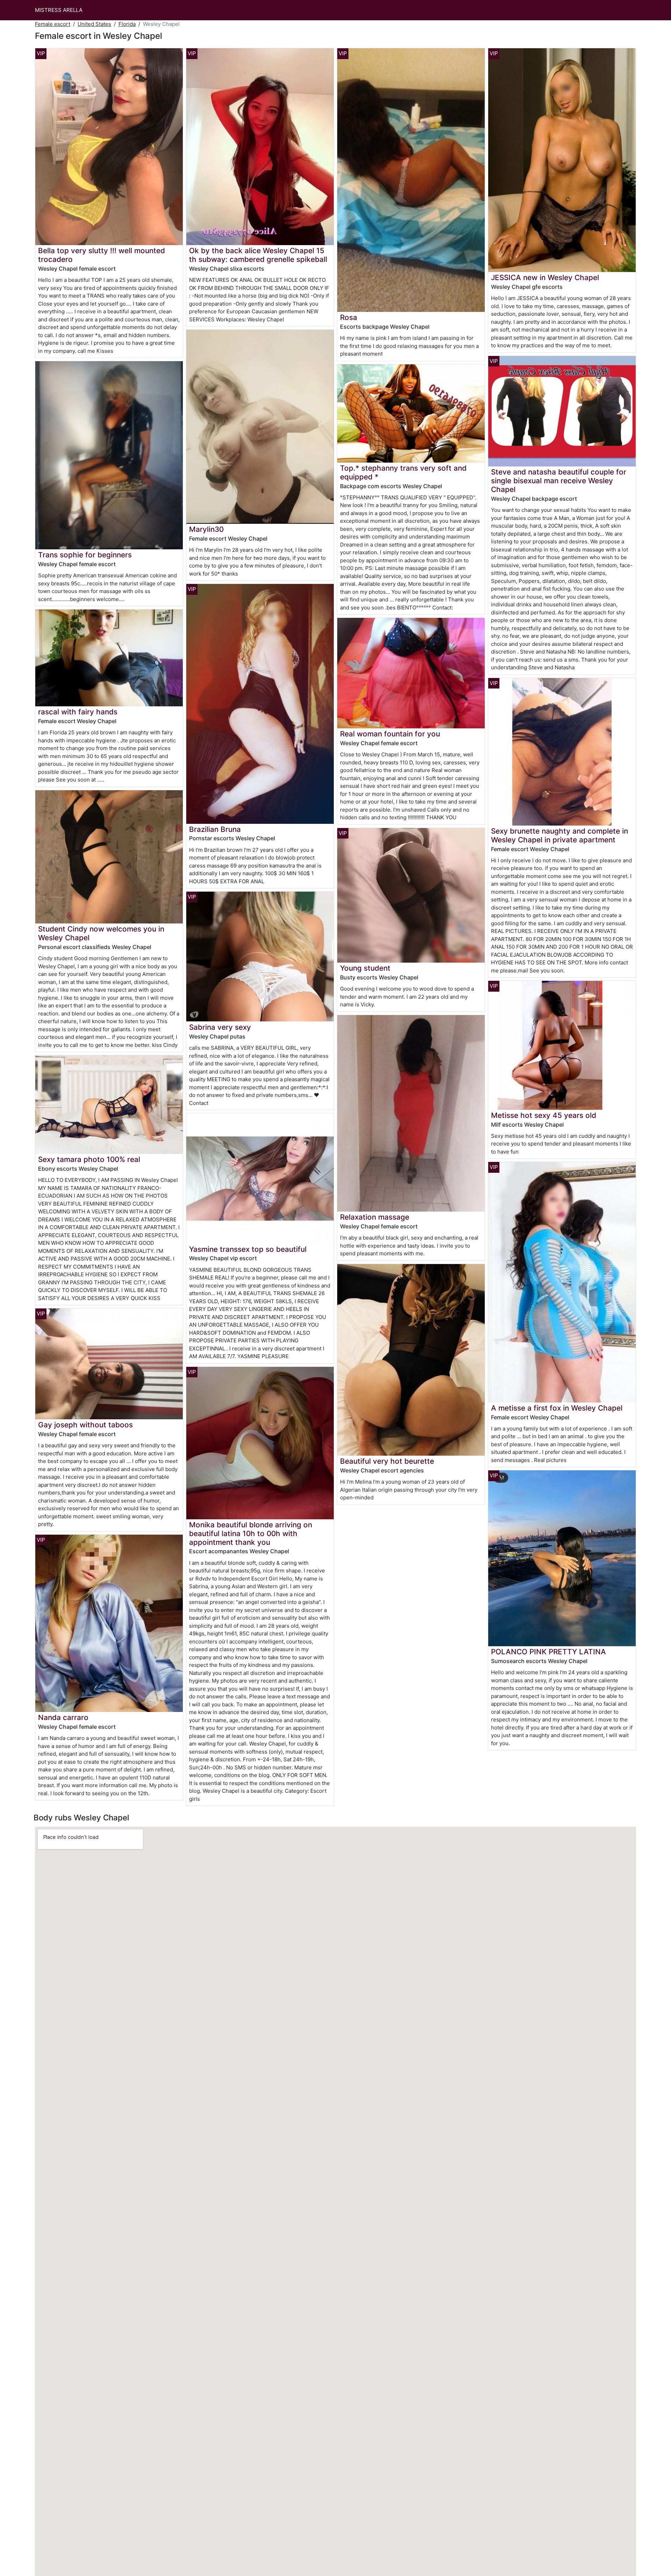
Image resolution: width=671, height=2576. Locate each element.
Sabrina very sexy (220, 1027)
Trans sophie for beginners (85, 555)
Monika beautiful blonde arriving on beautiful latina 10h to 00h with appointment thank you (251, 1533)
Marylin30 (206, 529)
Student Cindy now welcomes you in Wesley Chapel (101, 933)
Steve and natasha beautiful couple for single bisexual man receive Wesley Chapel (559, 481)
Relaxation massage (375, 1217)
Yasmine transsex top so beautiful (248, 1249)
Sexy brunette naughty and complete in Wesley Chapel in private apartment (560, 835)
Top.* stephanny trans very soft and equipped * (403, 472)
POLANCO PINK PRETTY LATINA (549, 1652)
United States (94, 24)
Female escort (53, 24)
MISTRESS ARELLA (59, 10)
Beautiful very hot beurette (387, 1461)
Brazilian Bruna (215, 829)
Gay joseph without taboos (85, 1425)
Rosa (349, 317)
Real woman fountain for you (390, 734)
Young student (365, 968)
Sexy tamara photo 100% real (89, 1159)
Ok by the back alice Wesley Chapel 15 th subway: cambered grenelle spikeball (258, 255)
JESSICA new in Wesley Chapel (545, 277)
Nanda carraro (63, 1717)
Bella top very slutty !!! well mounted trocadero (102, 255)
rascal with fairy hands (78, 712)
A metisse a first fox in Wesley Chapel (557, 1408)
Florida (127, 24)
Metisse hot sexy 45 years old (544, 1115)
